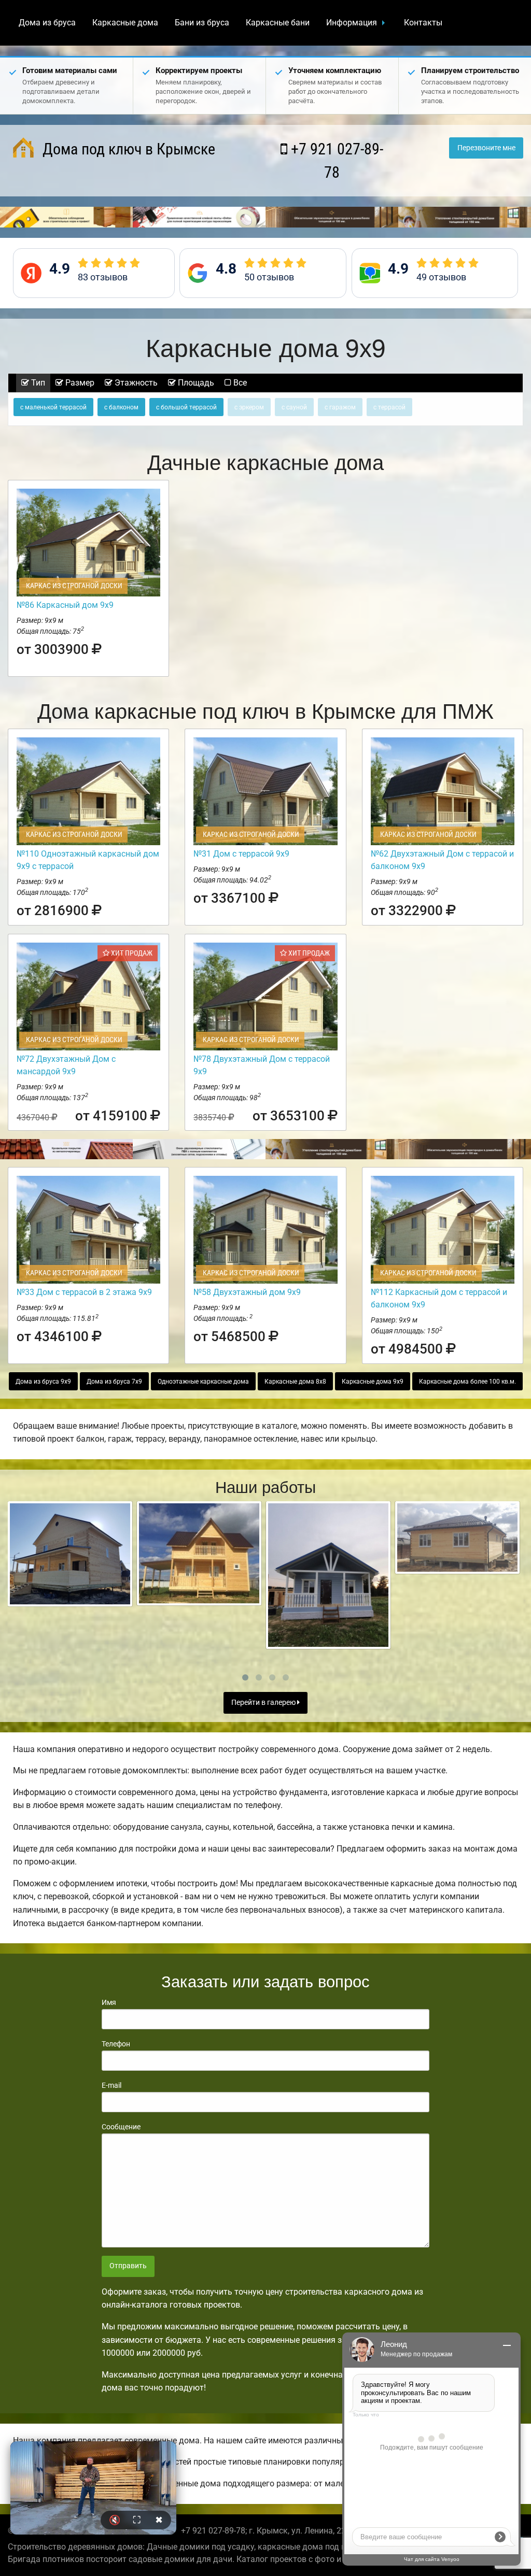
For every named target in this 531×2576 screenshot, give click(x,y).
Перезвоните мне (486, 148)
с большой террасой (186, 407)
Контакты (423, 23)
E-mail (111, 2085)
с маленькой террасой (53, 407)
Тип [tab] (37, 383)
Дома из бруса (47, 23)
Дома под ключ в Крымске (127, 149)
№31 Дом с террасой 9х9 (241, 854)
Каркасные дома (125, 23)
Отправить (128, 2266)
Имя (109, 2002)
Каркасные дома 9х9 (373, 1382)
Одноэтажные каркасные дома (203, 1382)
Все (239, 383)
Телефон (116, 2044)
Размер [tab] (79, 383)
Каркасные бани (278, 23)
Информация (352, 23)
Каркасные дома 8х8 (295, 1382)
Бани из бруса (202, 23)
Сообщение (121, 2127)
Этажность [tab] (135, 383)
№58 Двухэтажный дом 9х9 (247, 1292)
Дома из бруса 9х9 (43, 1382)
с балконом (121, 407)
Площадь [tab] (195, 383)
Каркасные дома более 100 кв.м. (467, 1382)
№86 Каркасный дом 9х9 (65, 605)
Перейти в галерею (264, 1703)
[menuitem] (47, 23)
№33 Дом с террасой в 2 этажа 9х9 (84, 1292)
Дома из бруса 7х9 (114, 1382)
